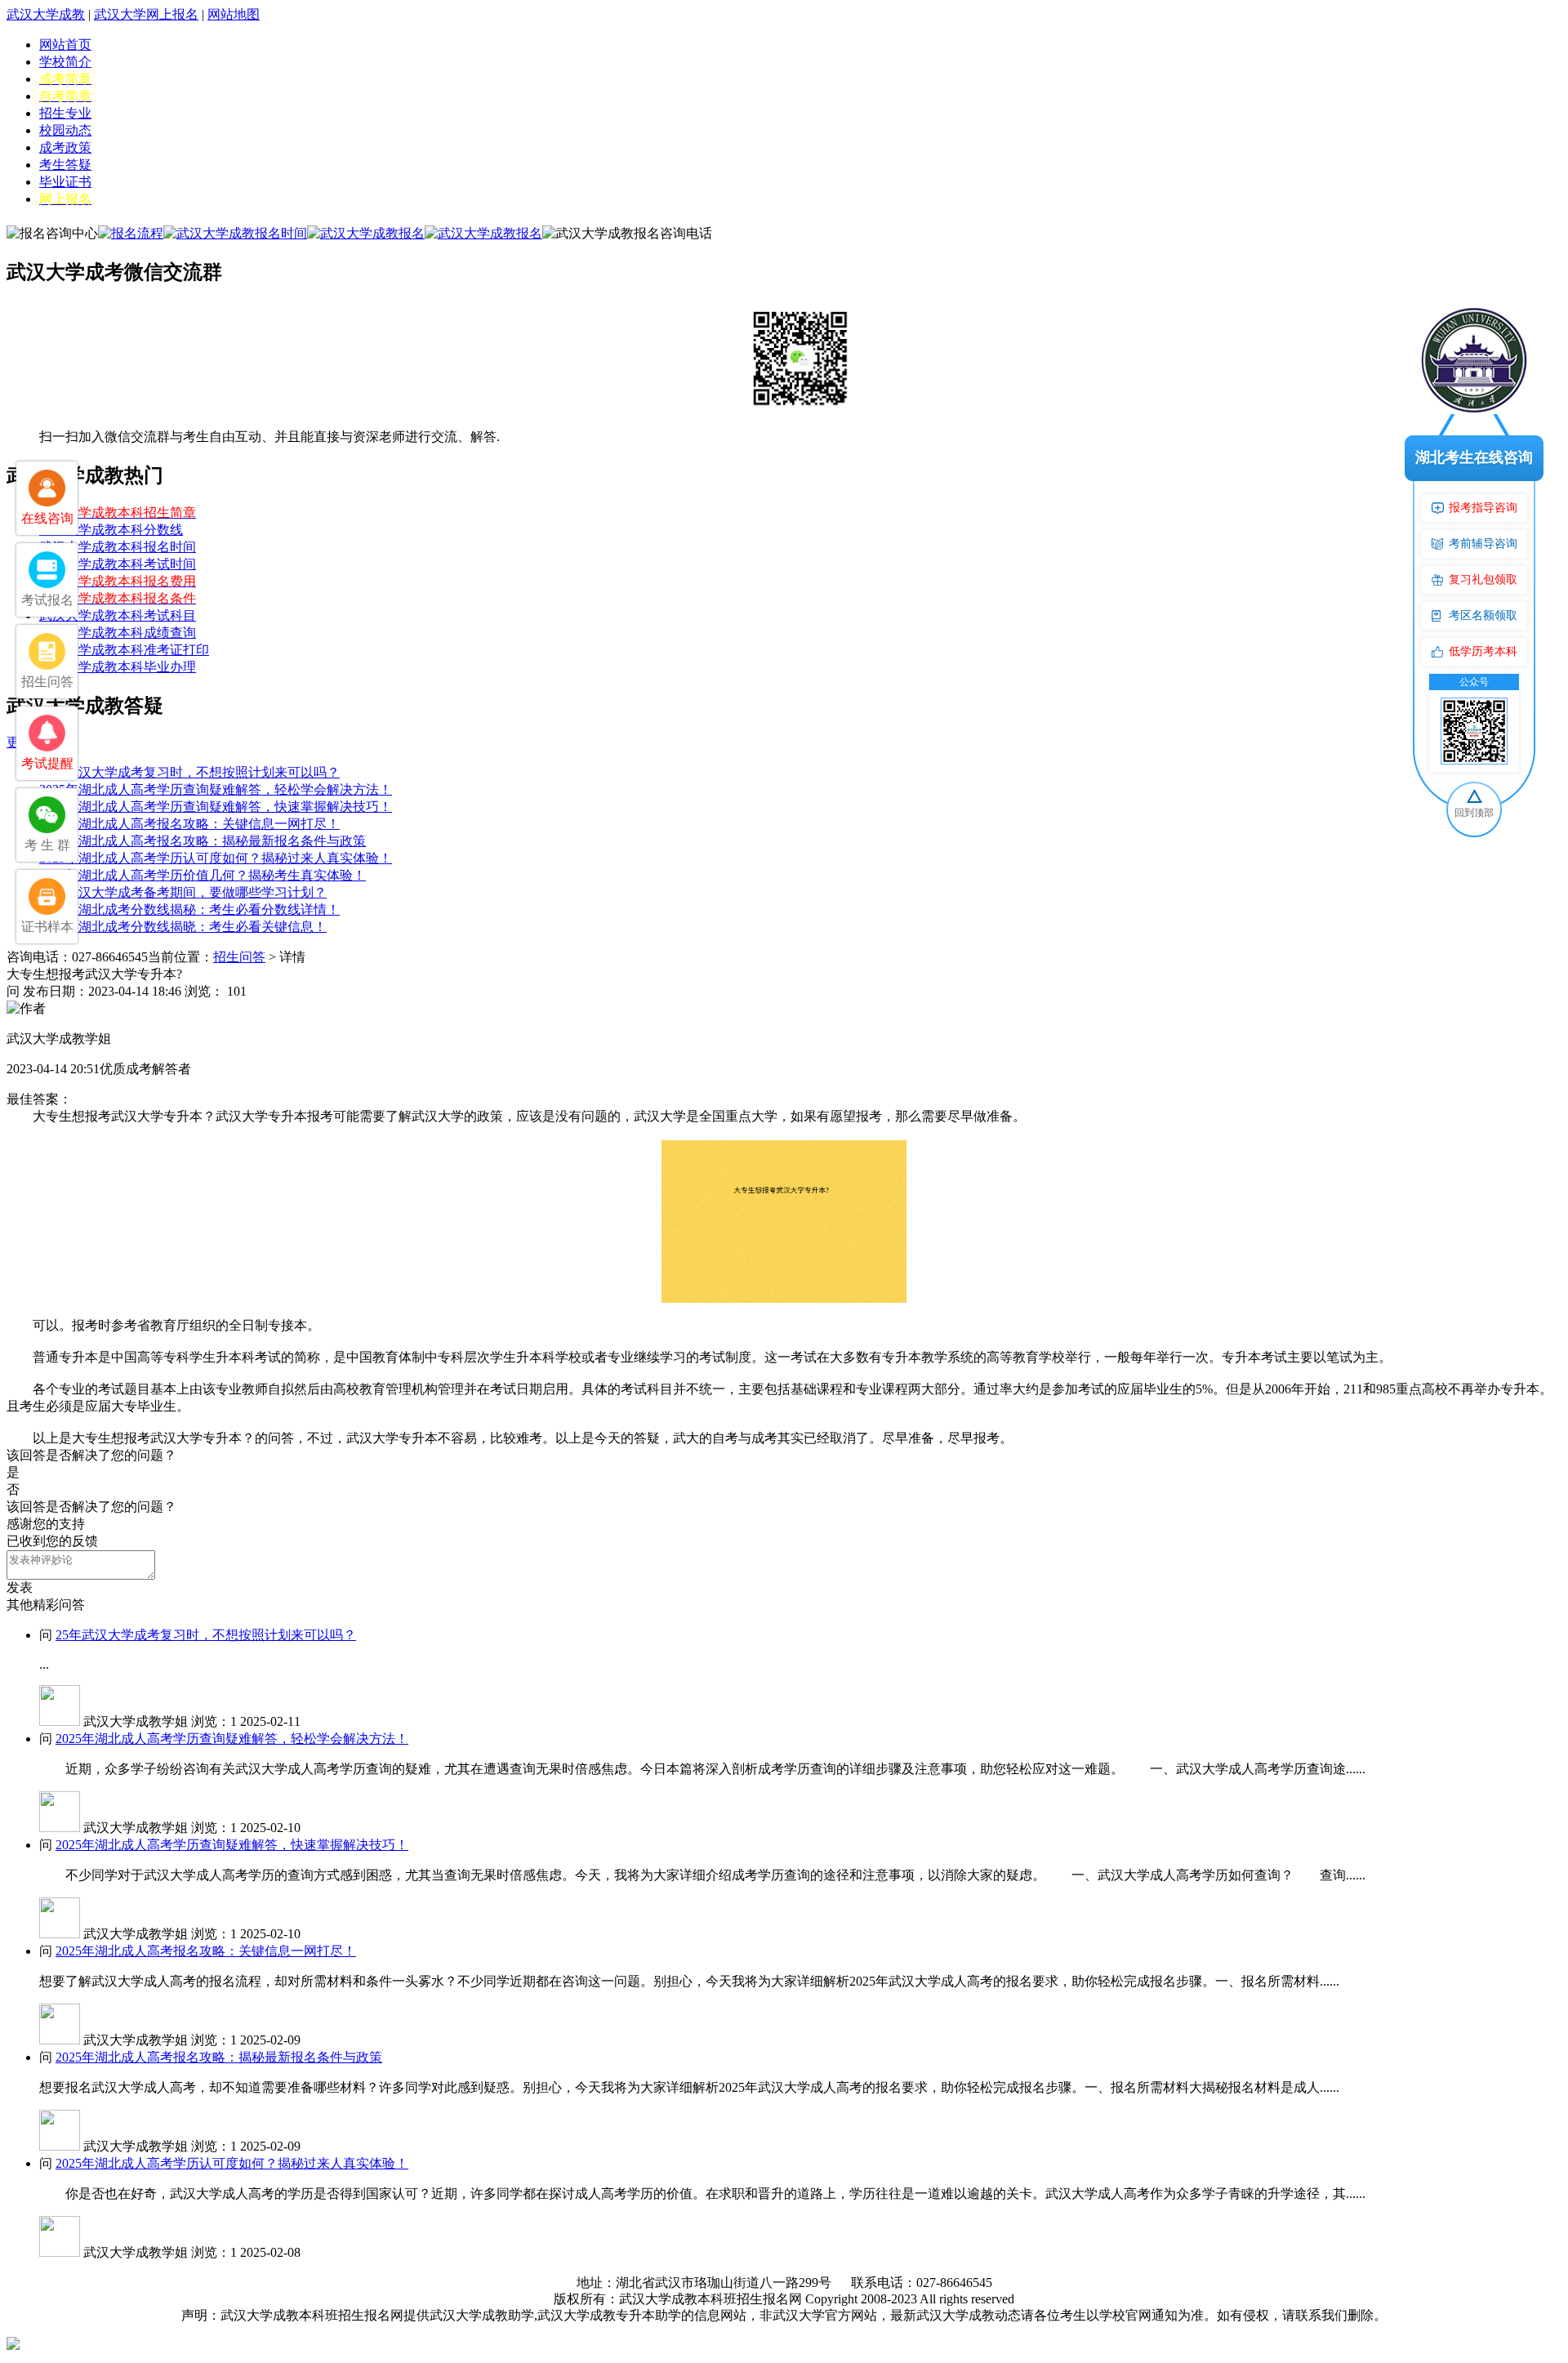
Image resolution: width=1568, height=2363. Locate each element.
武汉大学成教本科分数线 (111, 530)
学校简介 (65, 62)
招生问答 (239, 957)
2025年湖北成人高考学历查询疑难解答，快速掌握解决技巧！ (216, 807)
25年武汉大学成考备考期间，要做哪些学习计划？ (183, 892)
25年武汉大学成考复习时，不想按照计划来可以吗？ (189, 772)
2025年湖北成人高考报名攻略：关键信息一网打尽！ (189, 824)
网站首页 (65, 45)
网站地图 (234, 14)
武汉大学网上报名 (146, 14)
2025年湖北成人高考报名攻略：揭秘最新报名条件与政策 (203, 841)
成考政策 (65, 147)
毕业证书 (65, 182)
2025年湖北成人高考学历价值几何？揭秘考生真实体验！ (203, 875)
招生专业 (65, 113)
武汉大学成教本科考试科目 (118, 615)
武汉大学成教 (46, 14)
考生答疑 (65, 165)
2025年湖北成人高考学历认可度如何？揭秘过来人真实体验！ (216, 858)
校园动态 (65, 130)
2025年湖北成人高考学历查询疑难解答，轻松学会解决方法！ (216, 789)
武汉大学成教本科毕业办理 (118, 667)
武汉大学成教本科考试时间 (118, 564)
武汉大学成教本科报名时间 (118, 547)
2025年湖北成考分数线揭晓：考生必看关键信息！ (183, 927)
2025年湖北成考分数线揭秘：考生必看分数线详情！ (189, 910)
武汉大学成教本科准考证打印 (124, 650)
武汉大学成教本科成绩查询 (118, 633)
